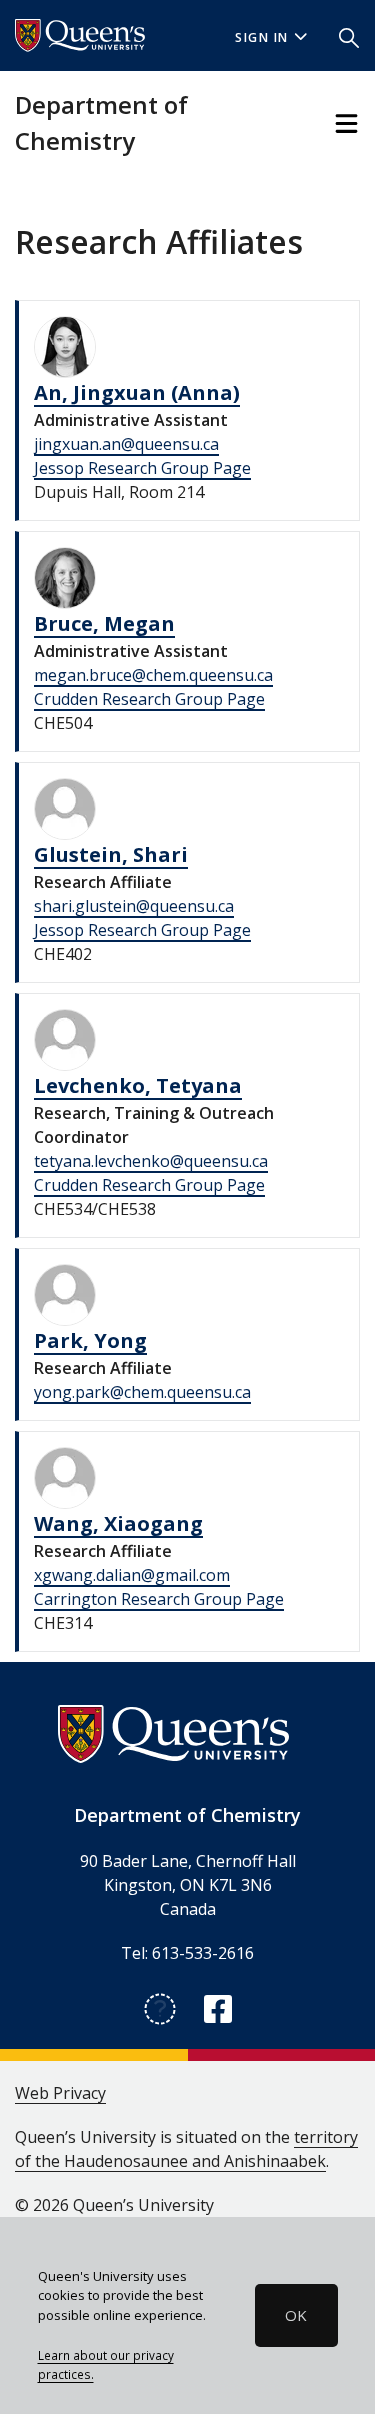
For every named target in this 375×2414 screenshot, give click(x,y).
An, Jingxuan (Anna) (137, 392)
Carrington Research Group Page (159, 1599)
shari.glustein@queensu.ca (134, 906)
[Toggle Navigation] (346, 123)
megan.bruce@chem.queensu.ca (153, 675)
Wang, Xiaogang (118, 1523)
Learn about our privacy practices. (106, 2365)
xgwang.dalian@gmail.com (132, 1575)
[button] (349, 36)
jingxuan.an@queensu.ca (126, 444)
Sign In (262, 37)
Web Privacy (60, 2093)
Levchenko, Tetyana (138, 1085)
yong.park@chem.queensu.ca (142, 1392)
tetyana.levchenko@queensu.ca (151, 1161)
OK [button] (296, 2315)
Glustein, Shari (111, 854)
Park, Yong (90, 1340)
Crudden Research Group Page (149, 699)
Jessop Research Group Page (142, 468)
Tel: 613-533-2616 (187, 1953)
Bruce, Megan (104, 623)
